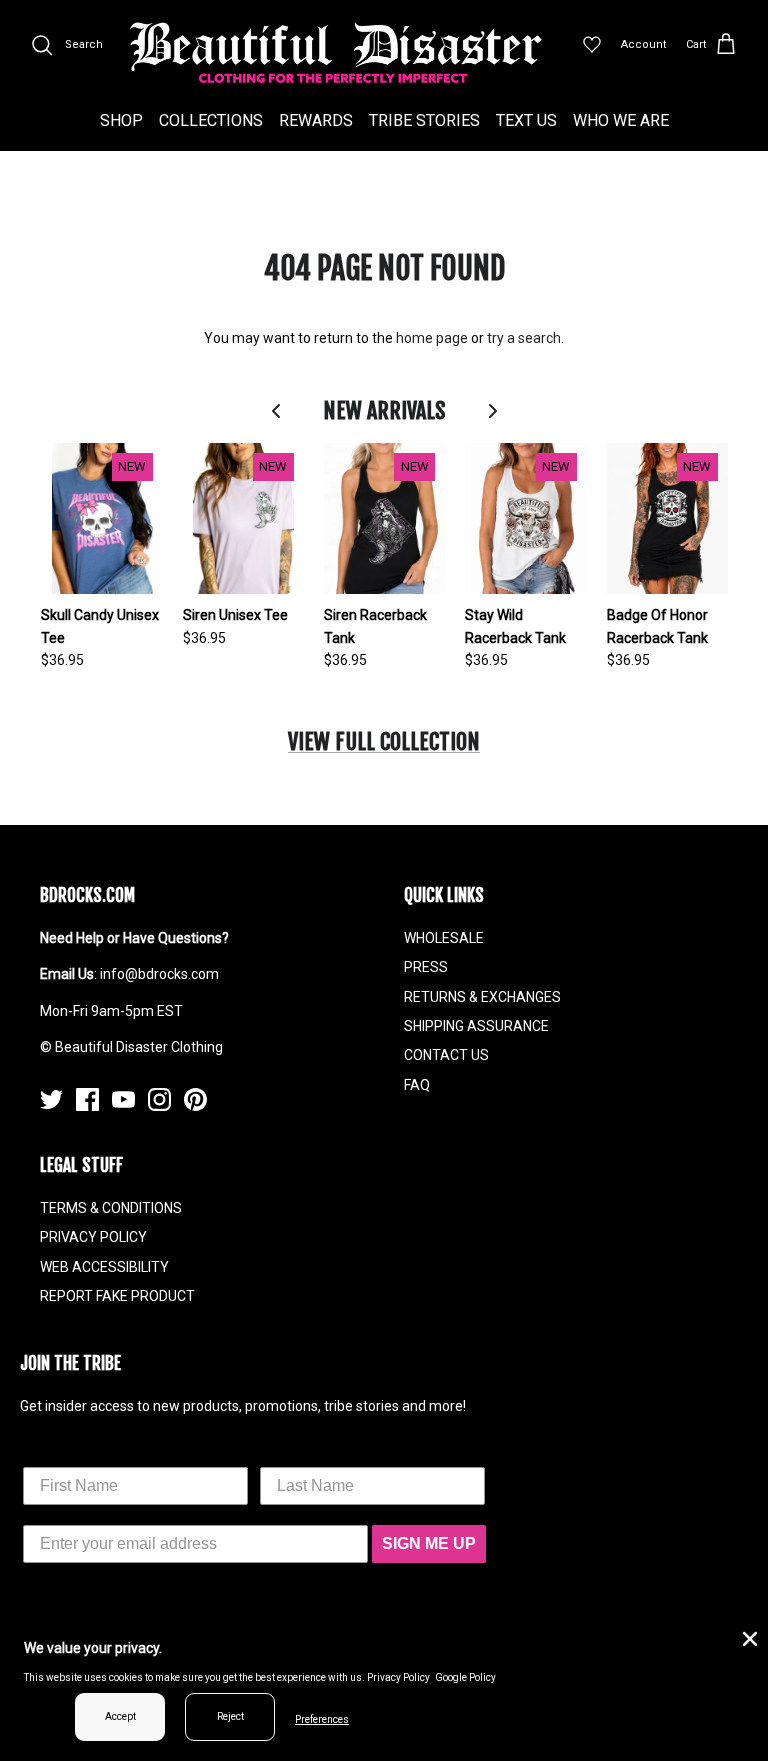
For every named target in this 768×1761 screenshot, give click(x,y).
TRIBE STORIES (424, 120)
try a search (524, 338)
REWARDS (316, 120)
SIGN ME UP (429, 1543)
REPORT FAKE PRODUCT (117, 1296)
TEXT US (526, 120)
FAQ (417, 1085)
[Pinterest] (195, 1099)
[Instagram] (159, 1099)
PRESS (426, 967)
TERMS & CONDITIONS (111, 1208)
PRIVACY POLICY (93, 1237)
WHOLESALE (444, 938)
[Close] (748, 1637)
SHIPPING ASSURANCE (476, 1026)
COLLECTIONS (211, 120)
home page (432, 338)
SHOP (121, 120)
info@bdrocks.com (159, 974)
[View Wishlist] (592, 45)
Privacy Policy (398, 1677)
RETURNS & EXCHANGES (482, 997)
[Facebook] (87, 1099)
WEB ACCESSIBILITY (104, 1267)
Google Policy (465, 1677)
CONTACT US (446, 1055)
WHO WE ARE (621, 120)
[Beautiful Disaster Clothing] (335, 53)
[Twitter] (51, 1099)
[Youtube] (123, 1099)
